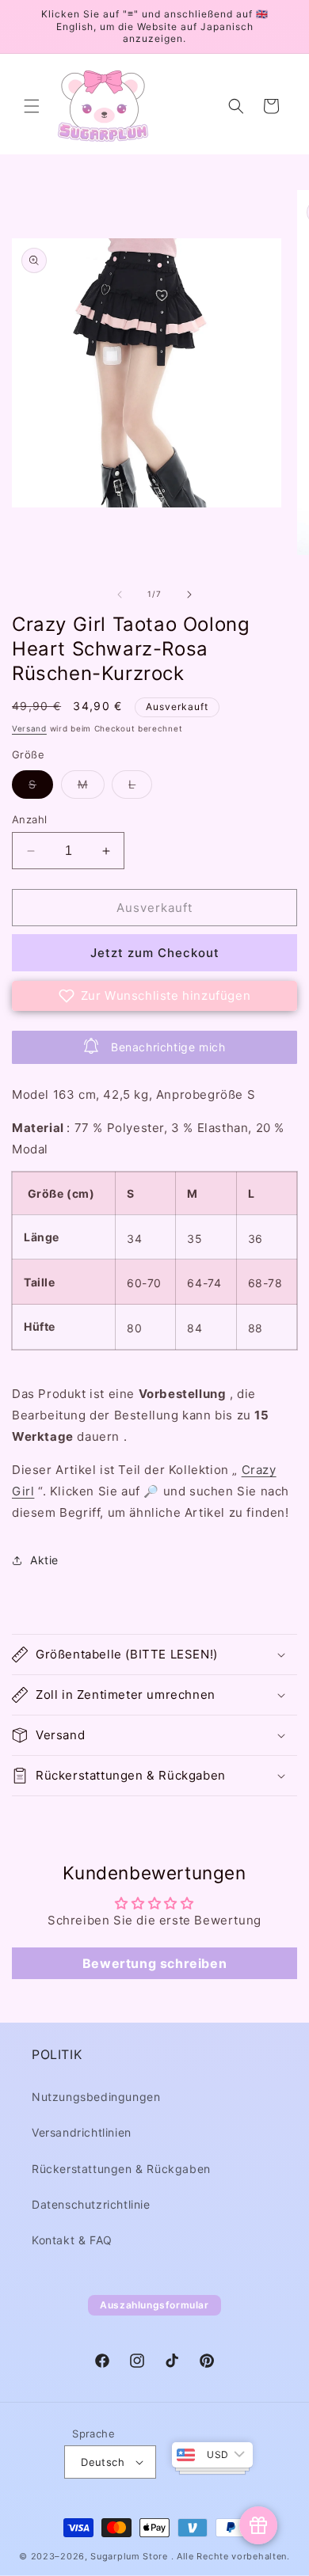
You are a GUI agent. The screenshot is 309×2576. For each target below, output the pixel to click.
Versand (29, 728)
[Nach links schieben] (120, 595)
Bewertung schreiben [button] (154, 1963)
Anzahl (29, 819)
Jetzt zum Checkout (155, 953)
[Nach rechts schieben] (189, 595)
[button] (32, 106)
